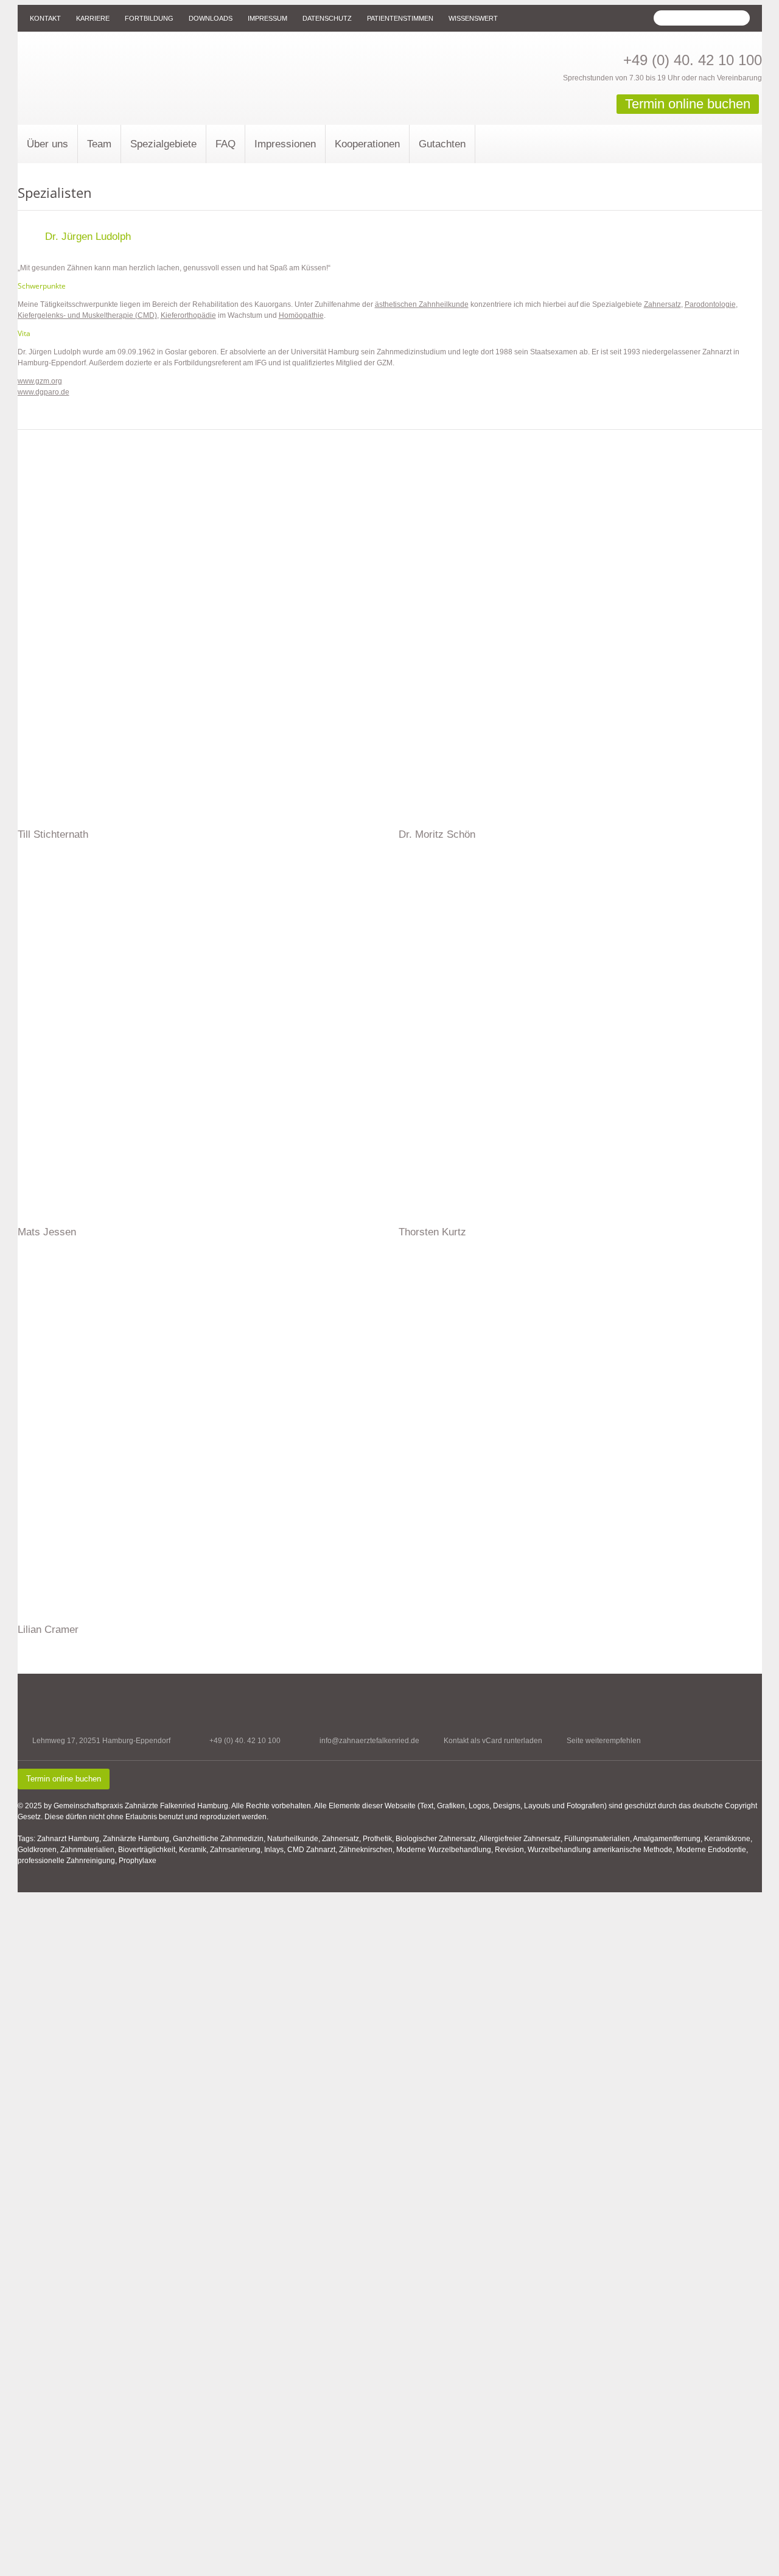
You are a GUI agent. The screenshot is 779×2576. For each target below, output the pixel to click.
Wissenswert (473, 18)
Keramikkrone (727, 1839)
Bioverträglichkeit (147, 1850)
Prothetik (377, 1839)
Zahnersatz (662, 304)
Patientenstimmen (400, 18)
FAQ (225, 144)
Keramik (193, 1850)
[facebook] (712, 1747)
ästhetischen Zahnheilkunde (422, 304)
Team (99, 144)
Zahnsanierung (235, 1850)
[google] (733, 1747)
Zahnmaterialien (87, 1850)
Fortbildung (149, 18)
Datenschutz (327, 18)
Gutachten (442, 144)
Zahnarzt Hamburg (68, 1839)
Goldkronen (37, 1850)
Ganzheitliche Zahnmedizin (218, 1839)
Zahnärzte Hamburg (136, 1839)
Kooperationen (367, 144)
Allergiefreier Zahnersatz (520, 1839)
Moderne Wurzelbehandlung (444, 1850)
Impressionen (285, 144)
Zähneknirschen (366, 1850)
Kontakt (45, 18)
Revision (509, 1850)
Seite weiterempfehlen (604, 1741)
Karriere (93, 18)
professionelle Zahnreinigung (66, 1861)
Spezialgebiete (163, 144)
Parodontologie (710, 304)
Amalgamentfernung (667, 1839)
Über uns (47, 144)
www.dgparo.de (44, 392)
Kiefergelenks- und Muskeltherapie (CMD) (87, 315)
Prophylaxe (138, 1861)
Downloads (211, 18)
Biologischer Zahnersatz (436, 1839)
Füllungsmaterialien (597, 1839)
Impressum (267, 18)
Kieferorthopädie (188, 315)
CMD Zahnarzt (311, 1850)
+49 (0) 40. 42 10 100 (693, 60)
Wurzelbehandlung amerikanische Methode (600, 1850)
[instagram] (754, 1747)
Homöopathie (301, 315)
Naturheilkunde (293, 1839)
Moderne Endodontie (711, 1850)
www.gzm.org (40, 381)
